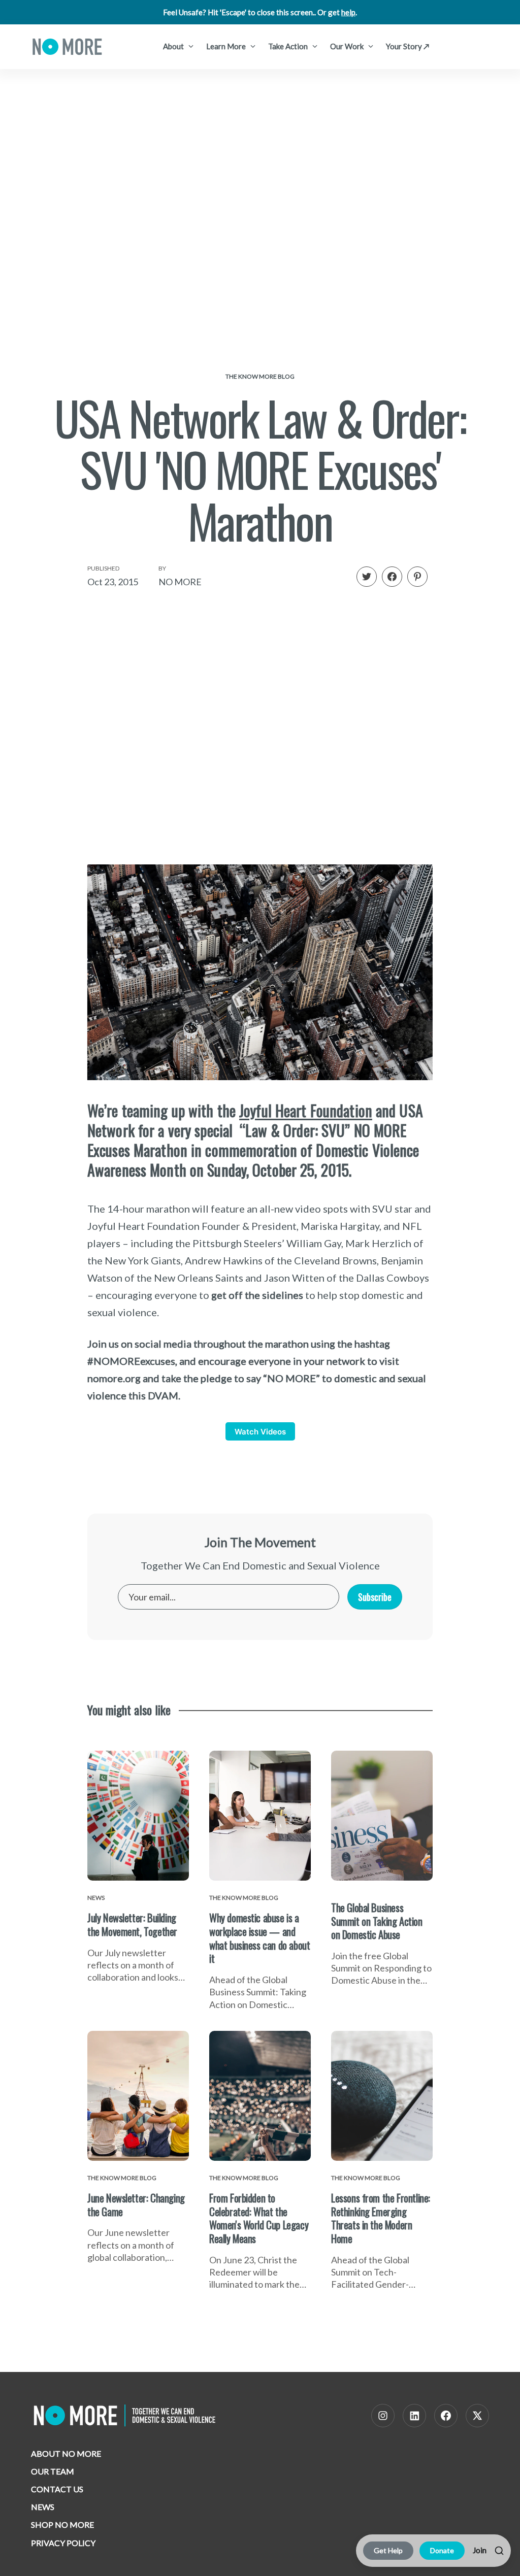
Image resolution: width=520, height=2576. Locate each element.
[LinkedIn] (414, 2416)
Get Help (388, 2550)
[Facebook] (446, 2416)
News (43, 2507)
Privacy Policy (63, 2543)
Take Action (289, 46)
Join (480, 2550)
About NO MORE (66, 2453)
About (174, 46)
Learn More (227, 46)
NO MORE (180, 582)
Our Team (53, 2471)
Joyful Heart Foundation (306, 1110)
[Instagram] (383, 2416)
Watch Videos (260, 1432)
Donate (442, 2550)
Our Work (348, 46)
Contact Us (57, 2489)
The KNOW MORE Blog (260, 376)
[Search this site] (499, 2551)
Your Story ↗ (408, 46)
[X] (477, 2416)
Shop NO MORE (62, 2524)
